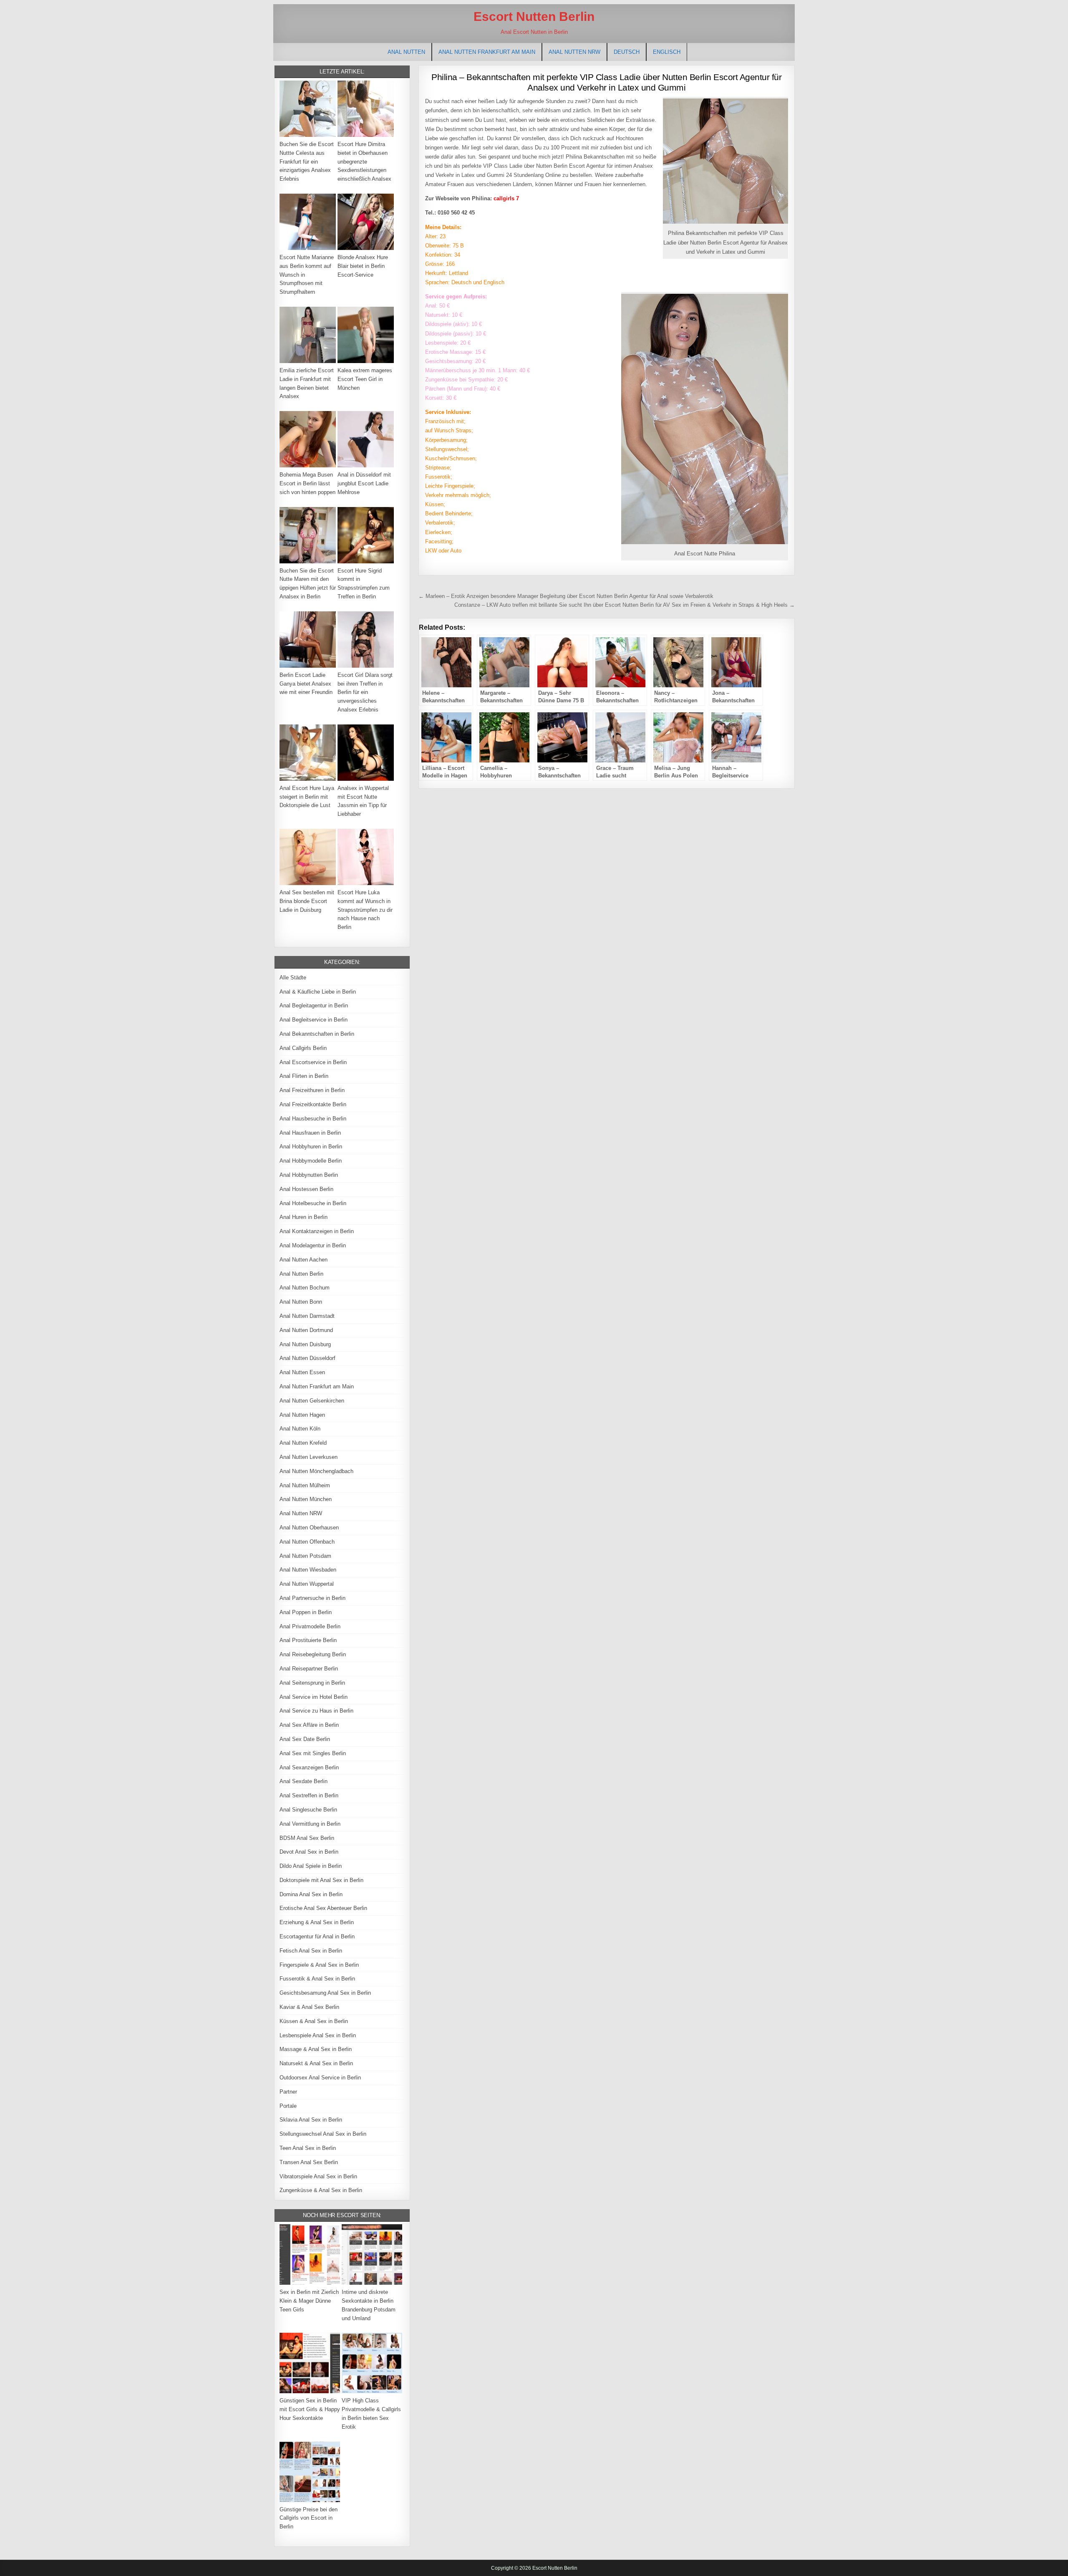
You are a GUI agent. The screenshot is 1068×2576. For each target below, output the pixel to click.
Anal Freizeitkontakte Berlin (313, 1104)
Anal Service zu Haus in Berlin (316, 1711)
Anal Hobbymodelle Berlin (311, 1161)
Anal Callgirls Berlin (303, 1048)
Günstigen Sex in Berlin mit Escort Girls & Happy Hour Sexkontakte (310, 2409)
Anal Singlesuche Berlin (308, 1810)
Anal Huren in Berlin (304, 1217)
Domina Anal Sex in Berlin (311, 1894)
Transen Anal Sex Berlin (309, 2162)
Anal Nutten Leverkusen (309, 1457)
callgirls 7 (506, 198)
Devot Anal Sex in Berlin (309, 1852)
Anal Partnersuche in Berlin (312, 1598)
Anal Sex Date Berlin (305, 1739)
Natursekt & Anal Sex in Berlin (316, 2063)
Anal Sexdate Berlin (304, 1781)
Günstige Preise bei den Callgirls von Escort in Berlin (309, 2518)
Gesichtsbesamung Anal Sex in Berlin (325, 1993)
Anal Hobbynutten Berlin (309, 1175)
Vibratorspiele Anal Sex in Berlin (318, 2176)
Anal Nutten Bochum (305, 1288)
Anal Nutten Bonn (301, 1302)
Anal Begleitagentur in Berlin (314, 1005)
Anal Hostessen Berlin (306, 1189)
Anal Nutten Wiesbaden (308, 1570)
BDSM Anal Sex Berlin (307, 1838)
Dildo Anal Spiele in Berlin (311, 1866)
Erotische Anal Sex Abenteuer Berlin (323, 1908)
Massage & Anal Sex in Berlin (316, 2049)
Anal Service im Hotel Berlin (314, 1697)
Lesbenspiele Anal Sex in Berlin (318, 2035)
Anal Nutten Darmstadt (307, 1316)
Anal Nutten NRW (574, 52)
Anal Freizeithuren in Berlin (312, 1090)
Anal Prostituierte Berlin (308, 1640)
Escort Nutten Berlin (534, 16)
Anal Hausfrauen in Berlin (310, 1133)
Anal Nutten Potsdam (305, 1556)
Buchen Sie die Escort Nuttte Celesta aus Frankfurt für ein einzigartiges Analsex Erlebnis (307, 161)
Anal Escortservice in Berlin (313, 1062)
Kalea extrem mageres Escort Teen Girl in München (365, 379)
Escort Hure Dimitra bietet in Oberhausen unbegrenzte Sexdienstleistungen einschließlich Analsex (364, 161)
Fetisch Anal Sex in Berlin (311, 1951)
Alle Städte (293, 978)
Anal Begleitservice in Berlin (314, 1020)
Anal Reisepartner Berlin (309, 1669)
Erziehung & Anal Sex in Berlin (317, 1922)
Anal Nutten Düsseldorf (307, 1358)
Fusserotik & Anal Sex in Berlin (317, 1979)
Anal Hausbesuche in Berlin (313, 1119)
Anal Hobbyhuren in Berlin (311, 1147)
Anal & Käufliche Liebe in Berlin (318, 992)
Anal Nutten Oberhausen (309, 1528)
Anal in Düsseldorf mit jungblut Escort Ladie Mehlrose (364, 483)
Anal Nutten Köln (300, 1429)
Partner (288, 2092)
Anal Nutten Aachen (304, 1260)
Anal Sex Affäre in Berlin (309, 1725)
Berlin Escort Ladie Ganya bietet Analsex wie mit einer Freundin (306, 684)
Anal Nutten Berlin (301, 1274)
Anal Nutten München (306, 1499)
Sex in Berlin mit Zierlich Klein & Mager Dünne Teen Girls (309, 2301)
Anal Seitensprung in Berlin (312, 1683)
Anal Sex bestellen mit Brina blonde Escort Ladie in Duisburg (307, 901)
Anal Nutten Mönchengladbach (316, 1471)
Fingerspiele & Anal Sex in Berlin (319, 1965)
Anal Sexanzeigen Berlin (309, 1767)
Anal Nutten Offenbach (307, 1542)
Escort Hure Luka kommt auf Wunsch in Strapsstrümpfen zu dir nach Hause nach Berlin (365, 910)
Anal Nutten (406, 52)
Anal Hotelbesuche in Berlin (313, 1203)
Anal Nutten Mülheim (305, 1485)
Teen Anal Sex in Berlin (308, 2148)
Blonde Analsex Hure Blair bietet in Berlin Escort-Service (363, 266)
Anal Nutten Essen (302, 1372)
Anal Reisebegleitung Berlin (313, 1654)
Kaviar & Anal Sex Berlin (309, 2007)
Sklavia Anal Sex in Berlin (311, 2120)
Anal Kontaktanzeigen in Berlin (317, 1231)
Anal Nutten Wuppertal (307, 1584)
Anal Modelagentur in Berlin (313, 1245)
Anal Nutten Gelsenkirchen (312, 1401)
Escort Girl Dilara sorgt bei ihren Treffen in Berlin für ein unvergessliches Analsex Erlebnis (365, 692)
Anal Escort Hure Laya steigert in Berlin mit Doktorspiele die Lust (307, 797)
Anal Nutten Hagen (302, 1415)
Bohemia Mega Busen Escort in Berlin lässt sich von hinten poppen (307, 483)
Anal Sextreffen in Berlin (309, 1795)
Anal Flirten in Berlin (304, 1076)
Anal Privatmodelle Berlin (310, 1626)
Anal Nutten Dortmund (306, 1330)
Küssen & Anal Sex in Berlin (314, 2021)
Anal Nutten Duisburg (305, 1344)
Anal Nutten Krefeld (303, 1443)
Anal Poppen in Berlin (306, 1612)
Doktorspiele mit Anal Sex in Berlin (321, 1880)
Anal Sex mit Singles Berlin (313, 1753)
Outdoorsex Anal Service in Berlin (320, 2078)
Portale (288, 2106)
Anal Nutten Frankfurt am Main (487, 52)
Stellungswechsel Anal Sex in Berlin (323, 2134)
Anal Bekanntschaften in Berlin (317, 1034)
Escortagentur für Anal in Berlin (317, 1936)
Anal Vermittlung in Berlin (310, 1824)
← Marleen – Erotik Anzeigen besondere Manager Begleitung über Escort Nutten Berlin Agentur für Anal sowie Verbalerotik (566, 596)
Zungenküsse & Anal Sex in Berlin (321, 2190)
